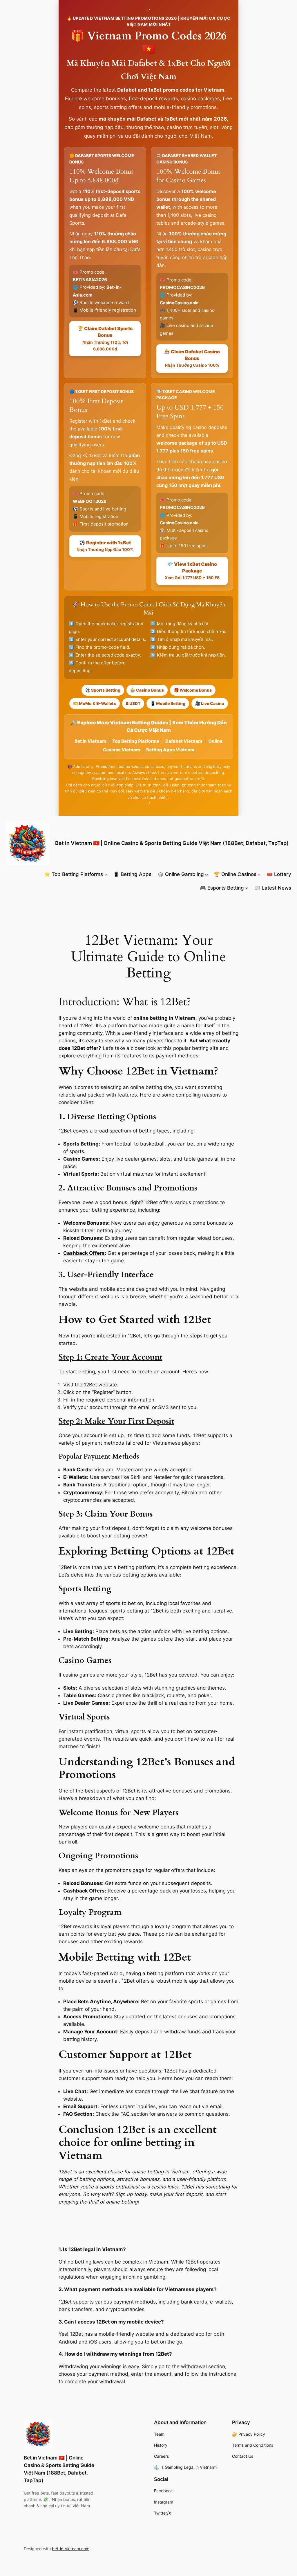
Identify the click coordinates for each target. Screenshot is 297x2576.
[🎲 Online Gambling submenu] (207, 874)
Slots (69, 1688)
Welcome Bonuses (86, 1223)
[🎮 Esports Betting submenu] (247, 888)
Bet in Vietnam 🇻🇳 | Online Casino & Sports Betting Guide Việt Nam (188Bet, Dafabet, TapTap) (172, 843)
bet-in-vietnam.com (71, 2549)
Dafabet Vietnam (184, 741)
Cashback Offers (84, 1253)
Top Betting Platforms (136, 741)
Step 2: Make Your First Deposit (116, 1421)
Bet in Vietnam (90, 741)
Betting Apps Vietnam (170, 750)
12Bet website (100, 1385)
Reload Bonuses (83, 1238)
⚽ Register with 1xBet (105, 546)
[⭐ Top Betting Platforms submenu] (106, 874)
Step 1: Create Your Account (111, 1357)
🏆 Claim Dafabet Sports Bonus (105, 338)
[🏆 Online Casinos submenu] (259, 874)
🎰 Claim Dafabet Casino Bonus (192, 358)
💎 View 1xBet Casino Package (192, 571)
